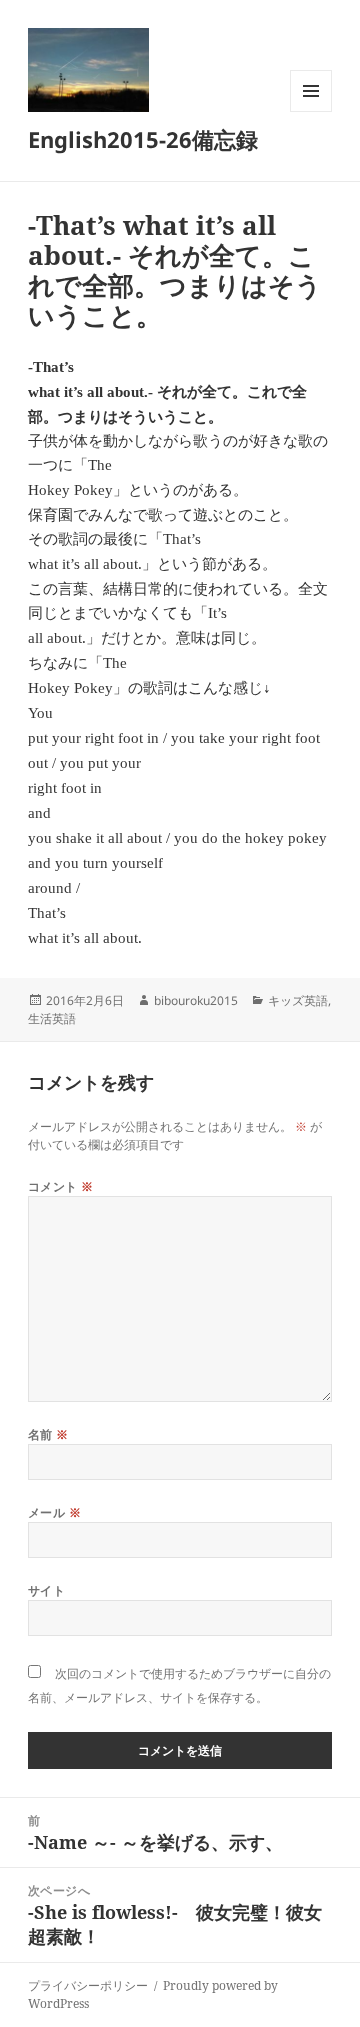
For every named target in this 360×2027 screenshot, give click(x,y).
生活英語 (52, 1018)
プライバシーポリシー (88, 1985)
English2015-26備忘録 (143, 139)
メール (54, 1512)
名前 (48, 1434)
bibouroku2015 (196, 1000)
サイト (46, 1590)
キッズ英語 (298, 1000)
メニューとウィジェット (311, 111)
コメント (61, 1186)
